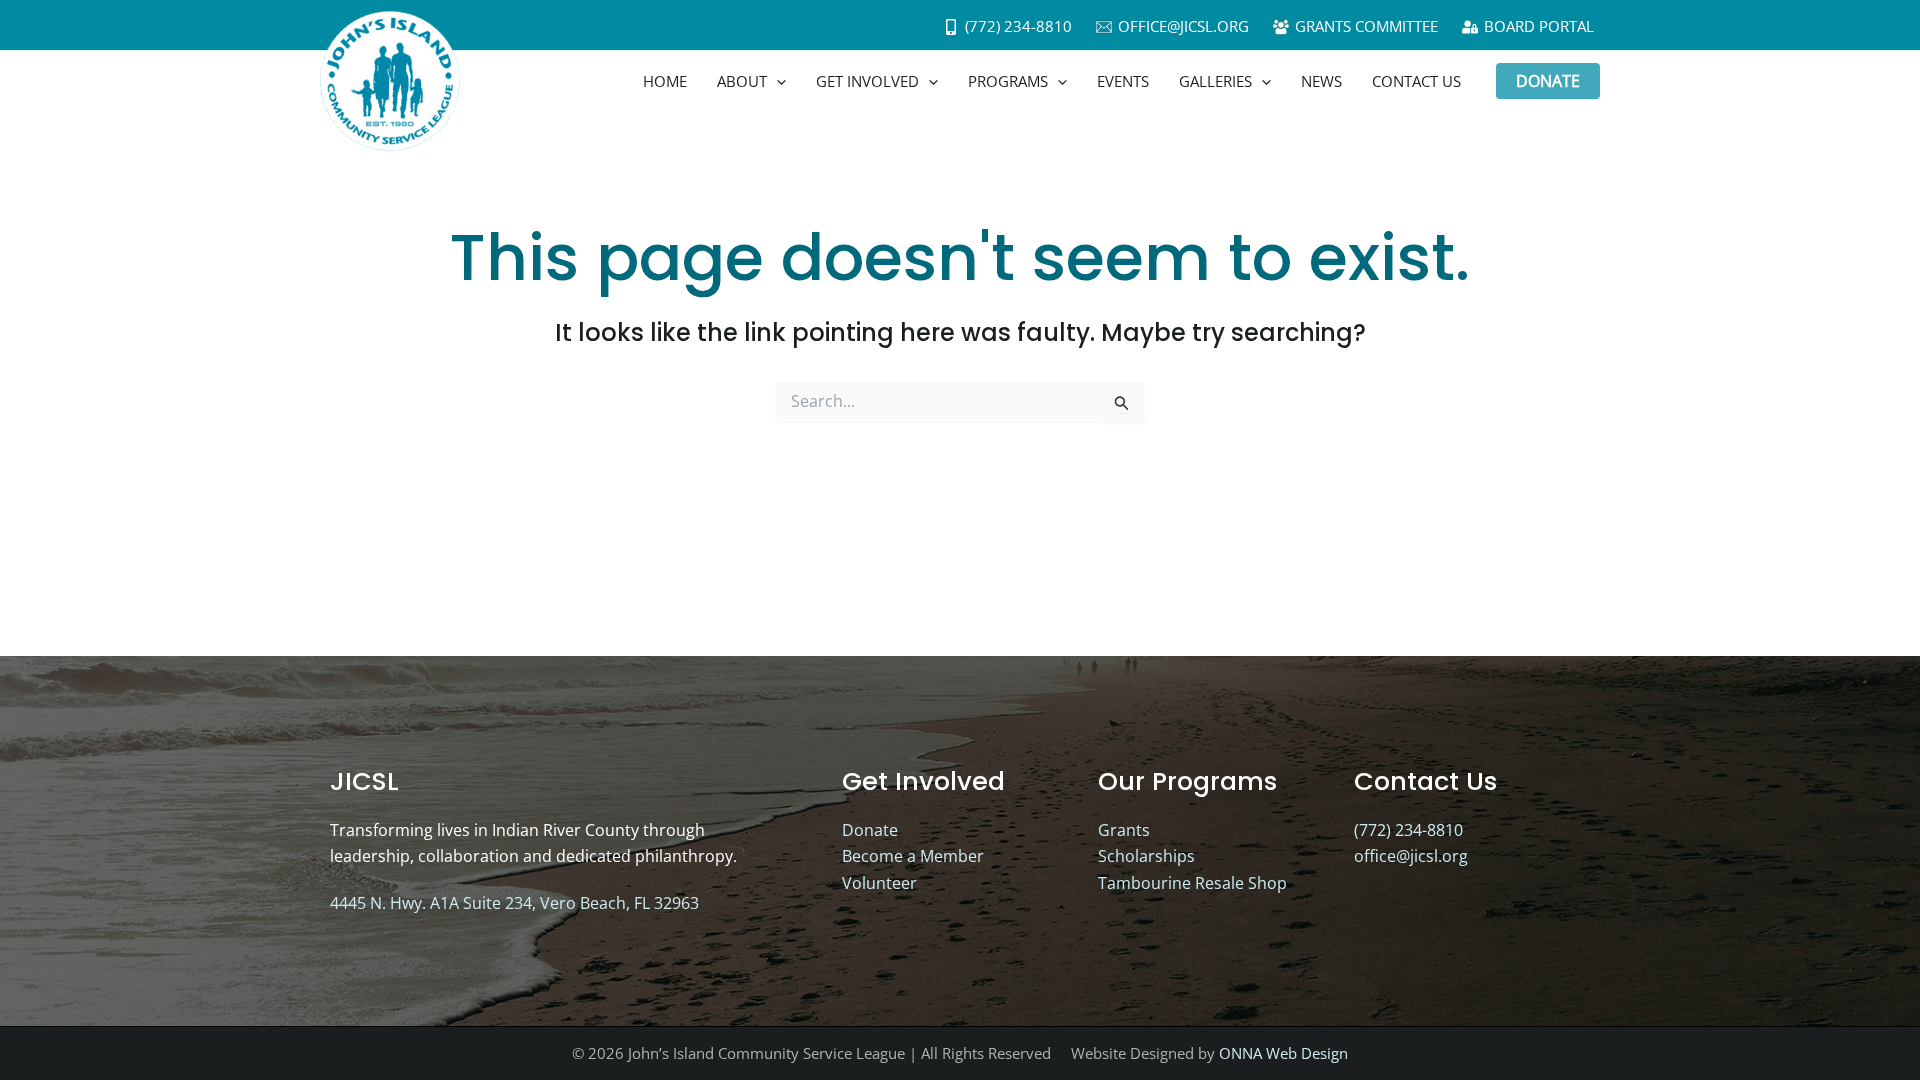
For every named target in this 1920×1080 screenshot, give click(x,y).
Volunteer (879, 883)
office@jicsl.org (1411, 856)
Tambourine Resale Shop (1192, 883)
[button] (776, 81)
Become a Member (913, 856)
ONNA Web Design (1283, 1053)
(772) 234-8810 (1408, 830)
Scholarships (1146, 856)
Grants (1124, 830)
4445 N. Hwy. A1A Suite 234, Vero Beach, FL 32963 (514, 903)
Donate (870, 830)
